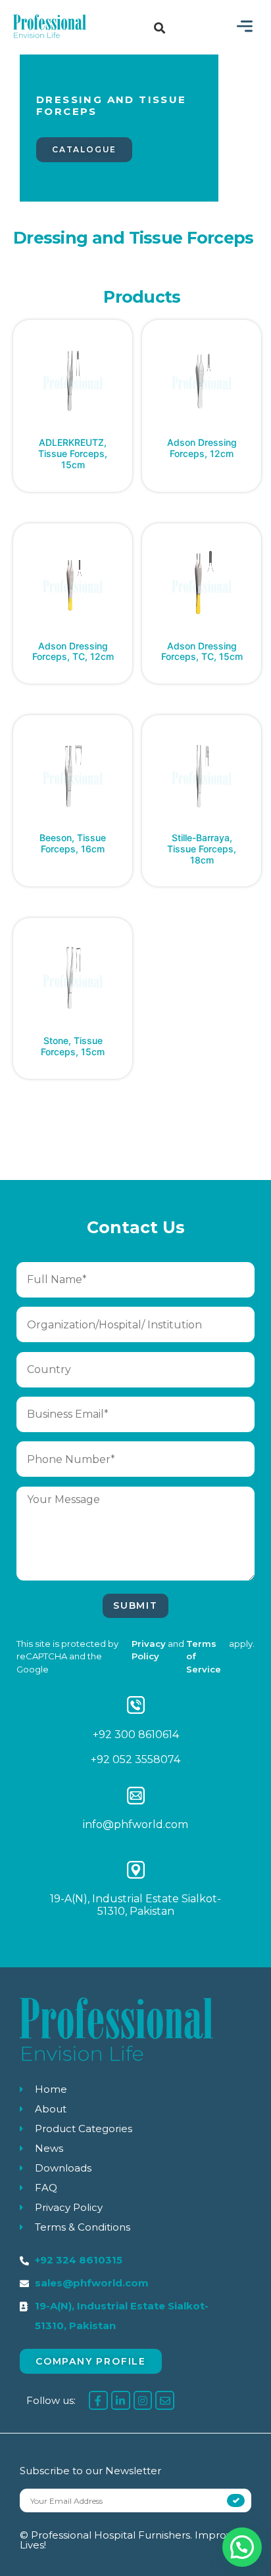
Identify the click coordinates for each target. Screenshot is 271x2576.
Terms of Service (204, 1657)
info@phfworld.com (135, 1824)
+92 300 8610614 (136, 1735)
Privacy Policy (149, 1650)
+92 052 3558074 (135, 1759)
